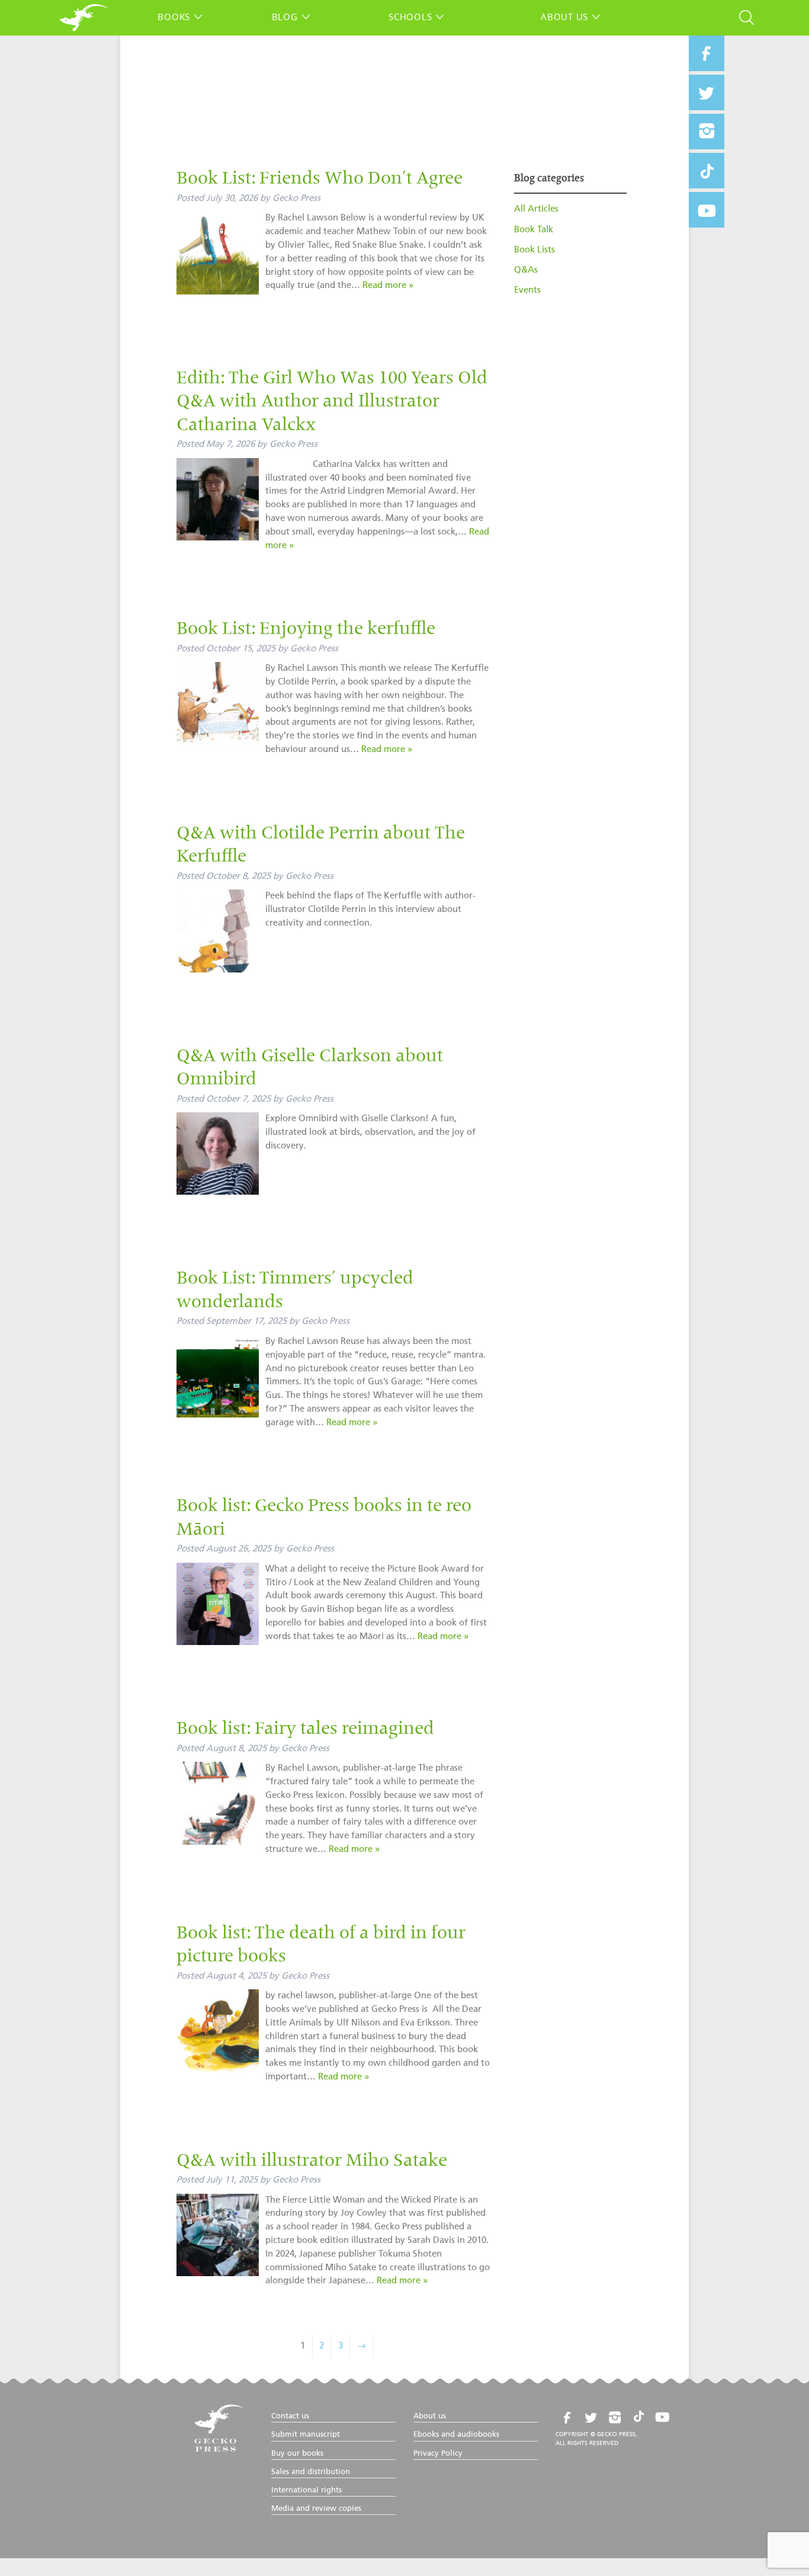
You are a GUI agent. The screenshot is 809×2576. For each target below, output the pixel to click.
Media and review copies (316, 2509)
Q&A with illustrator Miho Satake (312, 2162)
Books (174, 17)
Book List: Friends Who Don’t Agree (320, 180)
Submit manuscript (306, 2435)
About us (564, 17)
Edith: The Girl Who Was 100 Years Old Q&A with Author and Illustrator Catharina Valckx (332, 403)
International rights (306, 2490)
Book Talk (534, 230)
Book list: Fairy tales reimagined (305, 1730)
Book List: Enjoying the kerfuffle (306, 630)
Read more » (388, 285)
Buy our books (297, 2454)
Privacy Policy (438, 2454)
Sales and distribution (311, 2472)
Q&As (526, 270)
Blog (285, 17)
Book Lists (534, 250)
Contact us (290, 2416)
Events (527, 290)
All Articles (536, 209)
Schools (410, 17)
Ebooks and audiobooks (456, 2435)
